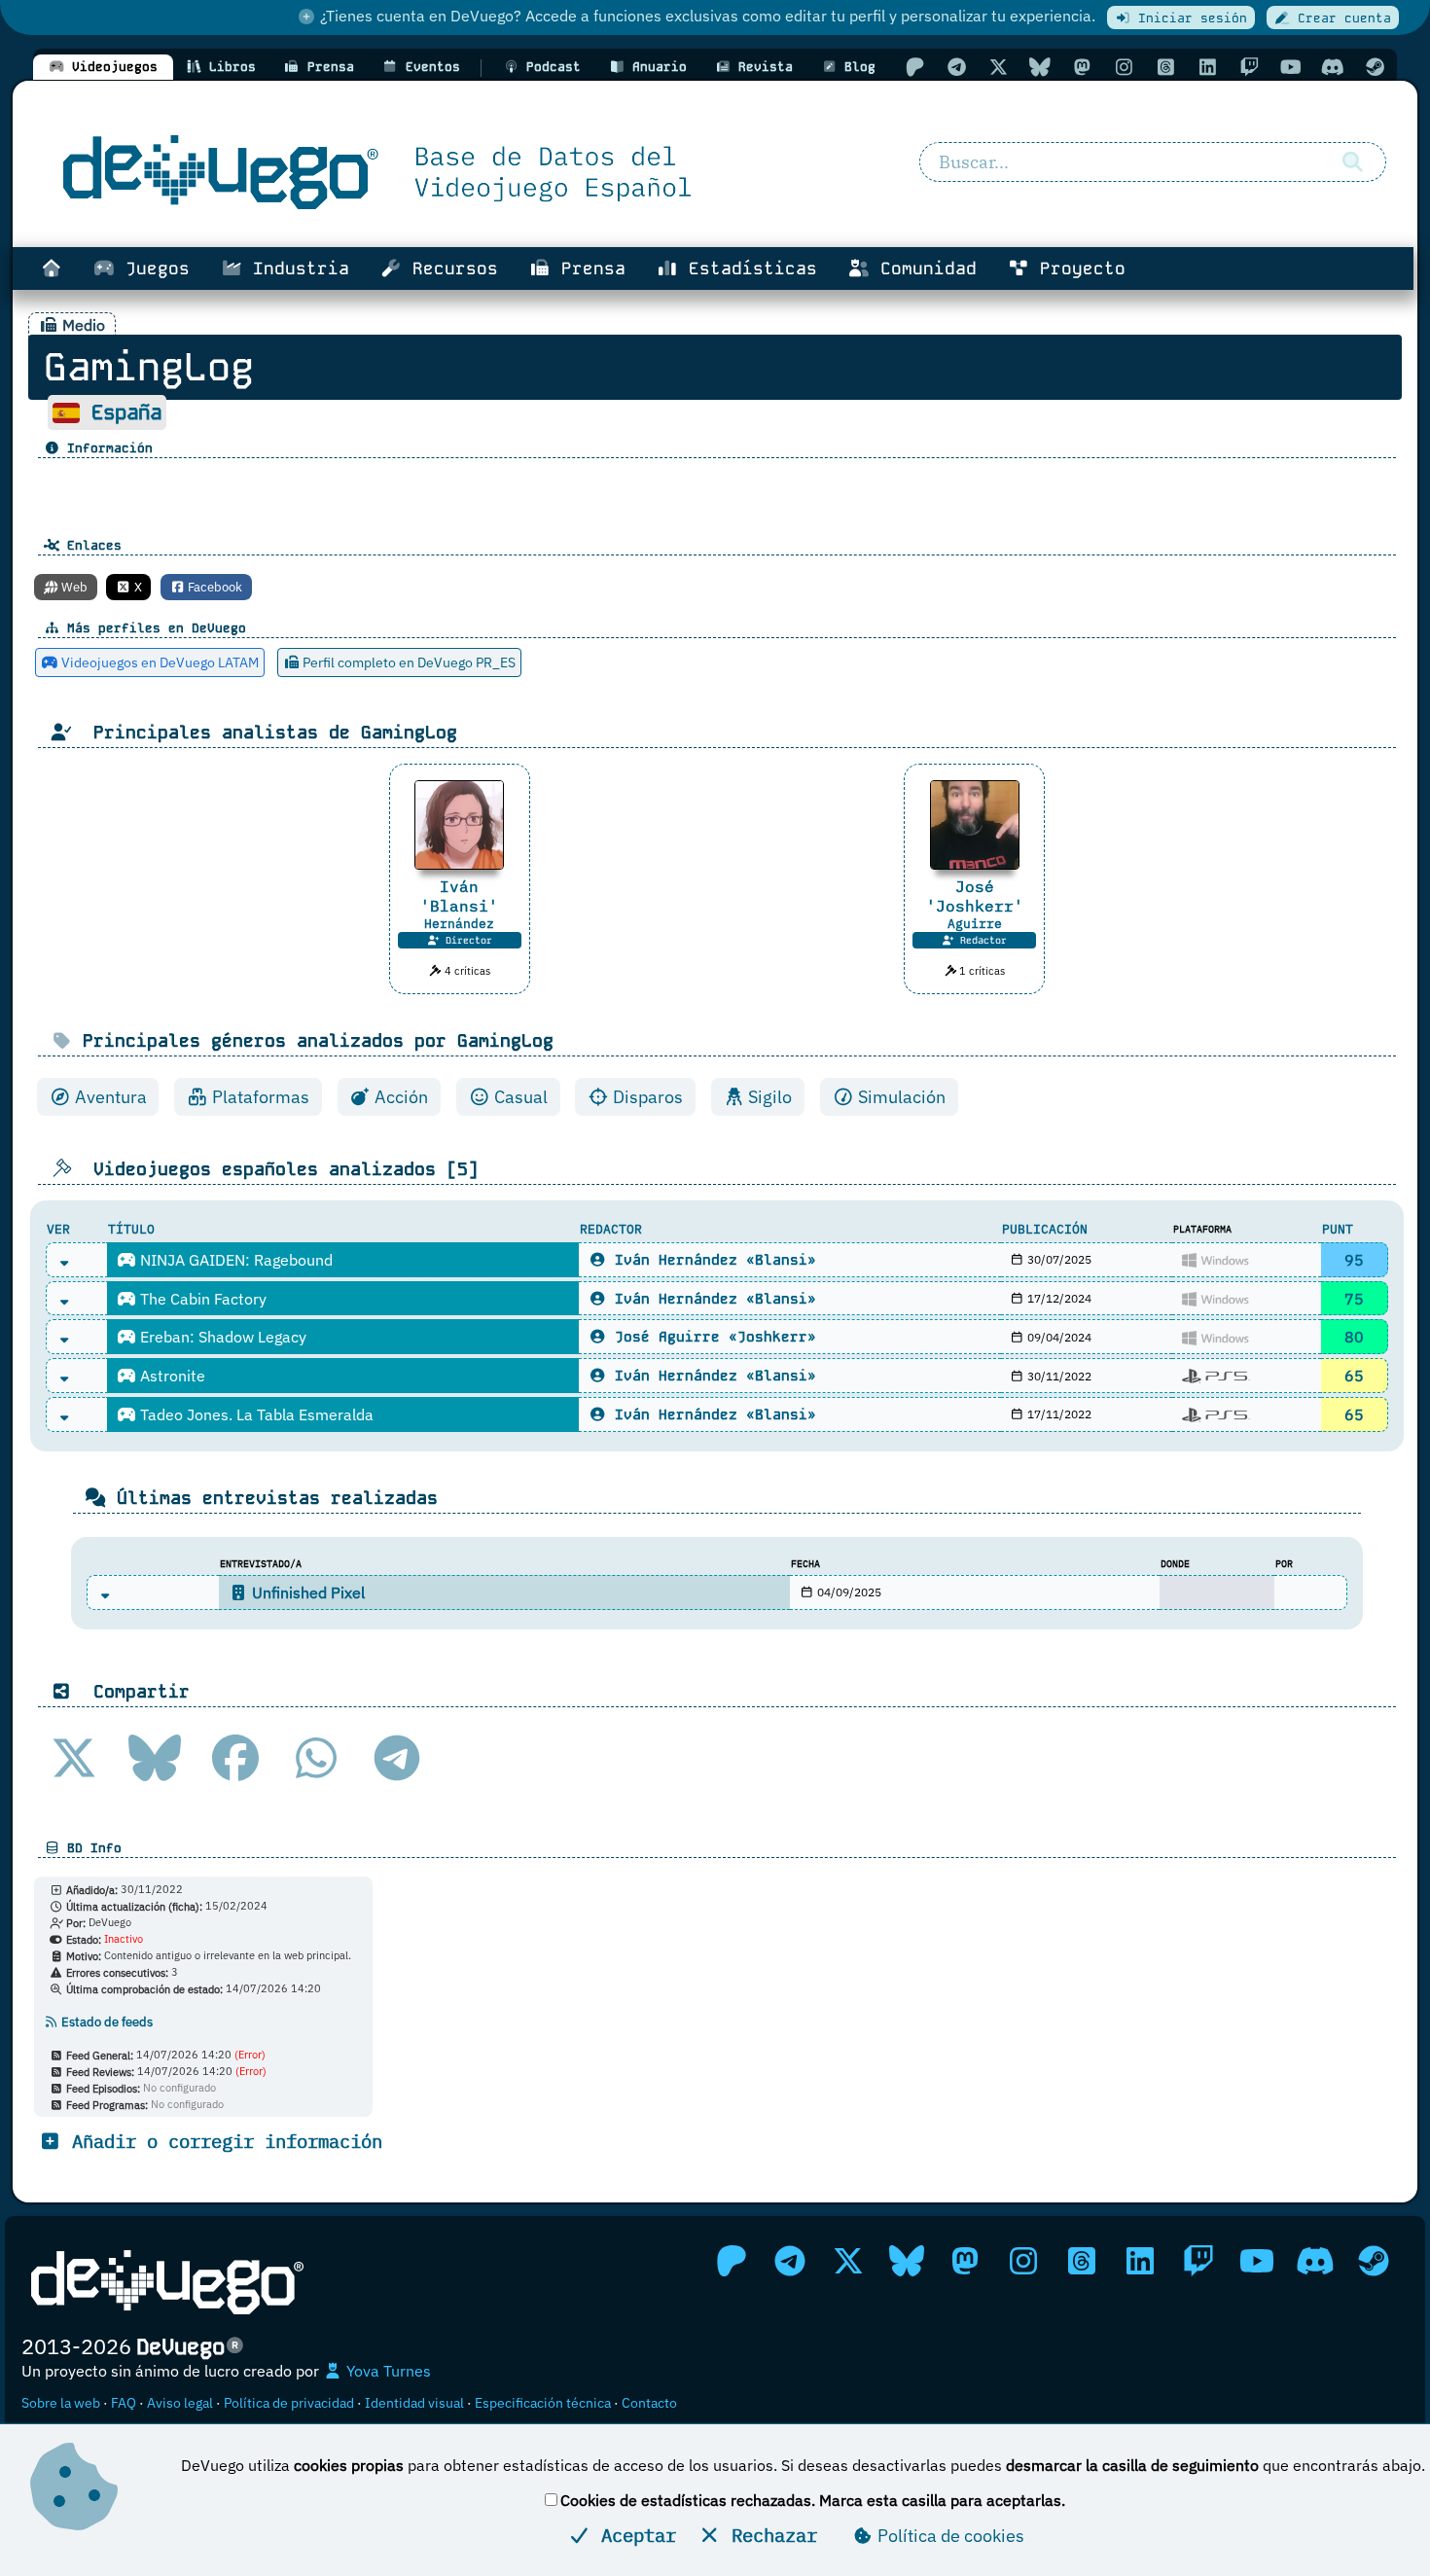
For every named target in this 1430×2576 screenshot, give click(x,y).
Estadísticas (748, 268)
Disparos (646, 1097)
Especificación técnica (543, 2403)
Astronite (171, 1376)
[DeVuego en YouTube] (1291, 67)
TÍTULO (131, 1229)
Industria (296, 268)
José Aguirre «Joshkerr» (711, 1337)
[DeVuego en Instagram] (1124, 67)
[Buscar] (1353, 162)
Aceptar (633, 2535)
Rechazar (769, 2535)
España (126, 412)
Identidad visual (414, 2403)
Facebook (214, 587)
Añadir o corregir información (222, 2141)
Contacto (649, 2403)
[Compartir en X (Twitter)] (74, 1758)
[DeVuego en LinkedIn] (1207, 67)
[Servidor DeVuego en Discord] (1333, 67)
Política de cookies (949, 2536)
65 (1354, 1376)
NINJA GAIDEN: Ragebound (234, 1260)
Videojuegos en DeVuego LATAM (159, 662)
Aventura (109, 1097)
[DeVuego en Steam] (1375, 67)
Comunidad (923, 268)
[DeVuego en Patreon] (914, 67)
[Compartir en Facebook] (235, 1758)
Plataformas (259, 1097)
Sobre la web (61, 2403)
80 (1354, 1337)
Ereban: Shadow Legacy (221, 1337)
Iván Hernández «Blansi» (711, 1260)
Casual (519, 1097)
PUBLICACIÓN (1045, 1229)
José (975, 896)
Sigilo (768, 1097)
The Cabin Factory (201, 1299)
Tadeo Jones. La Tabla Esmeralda (255, 1414)
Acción (399, 1097)
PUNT (1338, 1229)
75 (1354, 1299)
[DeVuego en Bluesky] (1040, 67)
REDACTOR (611, 1229)
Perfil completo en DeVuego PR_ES (408, 662)
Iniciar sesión (1189, 18)
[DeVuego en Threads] (1165, 67)
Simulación (900, 1097)
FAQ (124, 2403)
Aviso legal (180, 2403)
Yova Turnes (387, 2371)
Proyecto (1077, 268)
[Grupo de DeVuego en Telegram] (956, 67)
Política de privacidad (289, 2403)
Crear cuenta (1341, 18)
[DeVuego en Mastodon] (1082, 67)
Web (73, 587)
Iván (459, 896)
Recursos (450, 268)
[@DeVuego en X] (998, 67)
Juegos (152, 268)
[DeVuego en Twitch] (1249, 67)
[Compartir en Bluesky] (155, 1758)
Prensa (588, 268)
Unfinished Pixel (306, 1592)
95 (1354, 1260)
